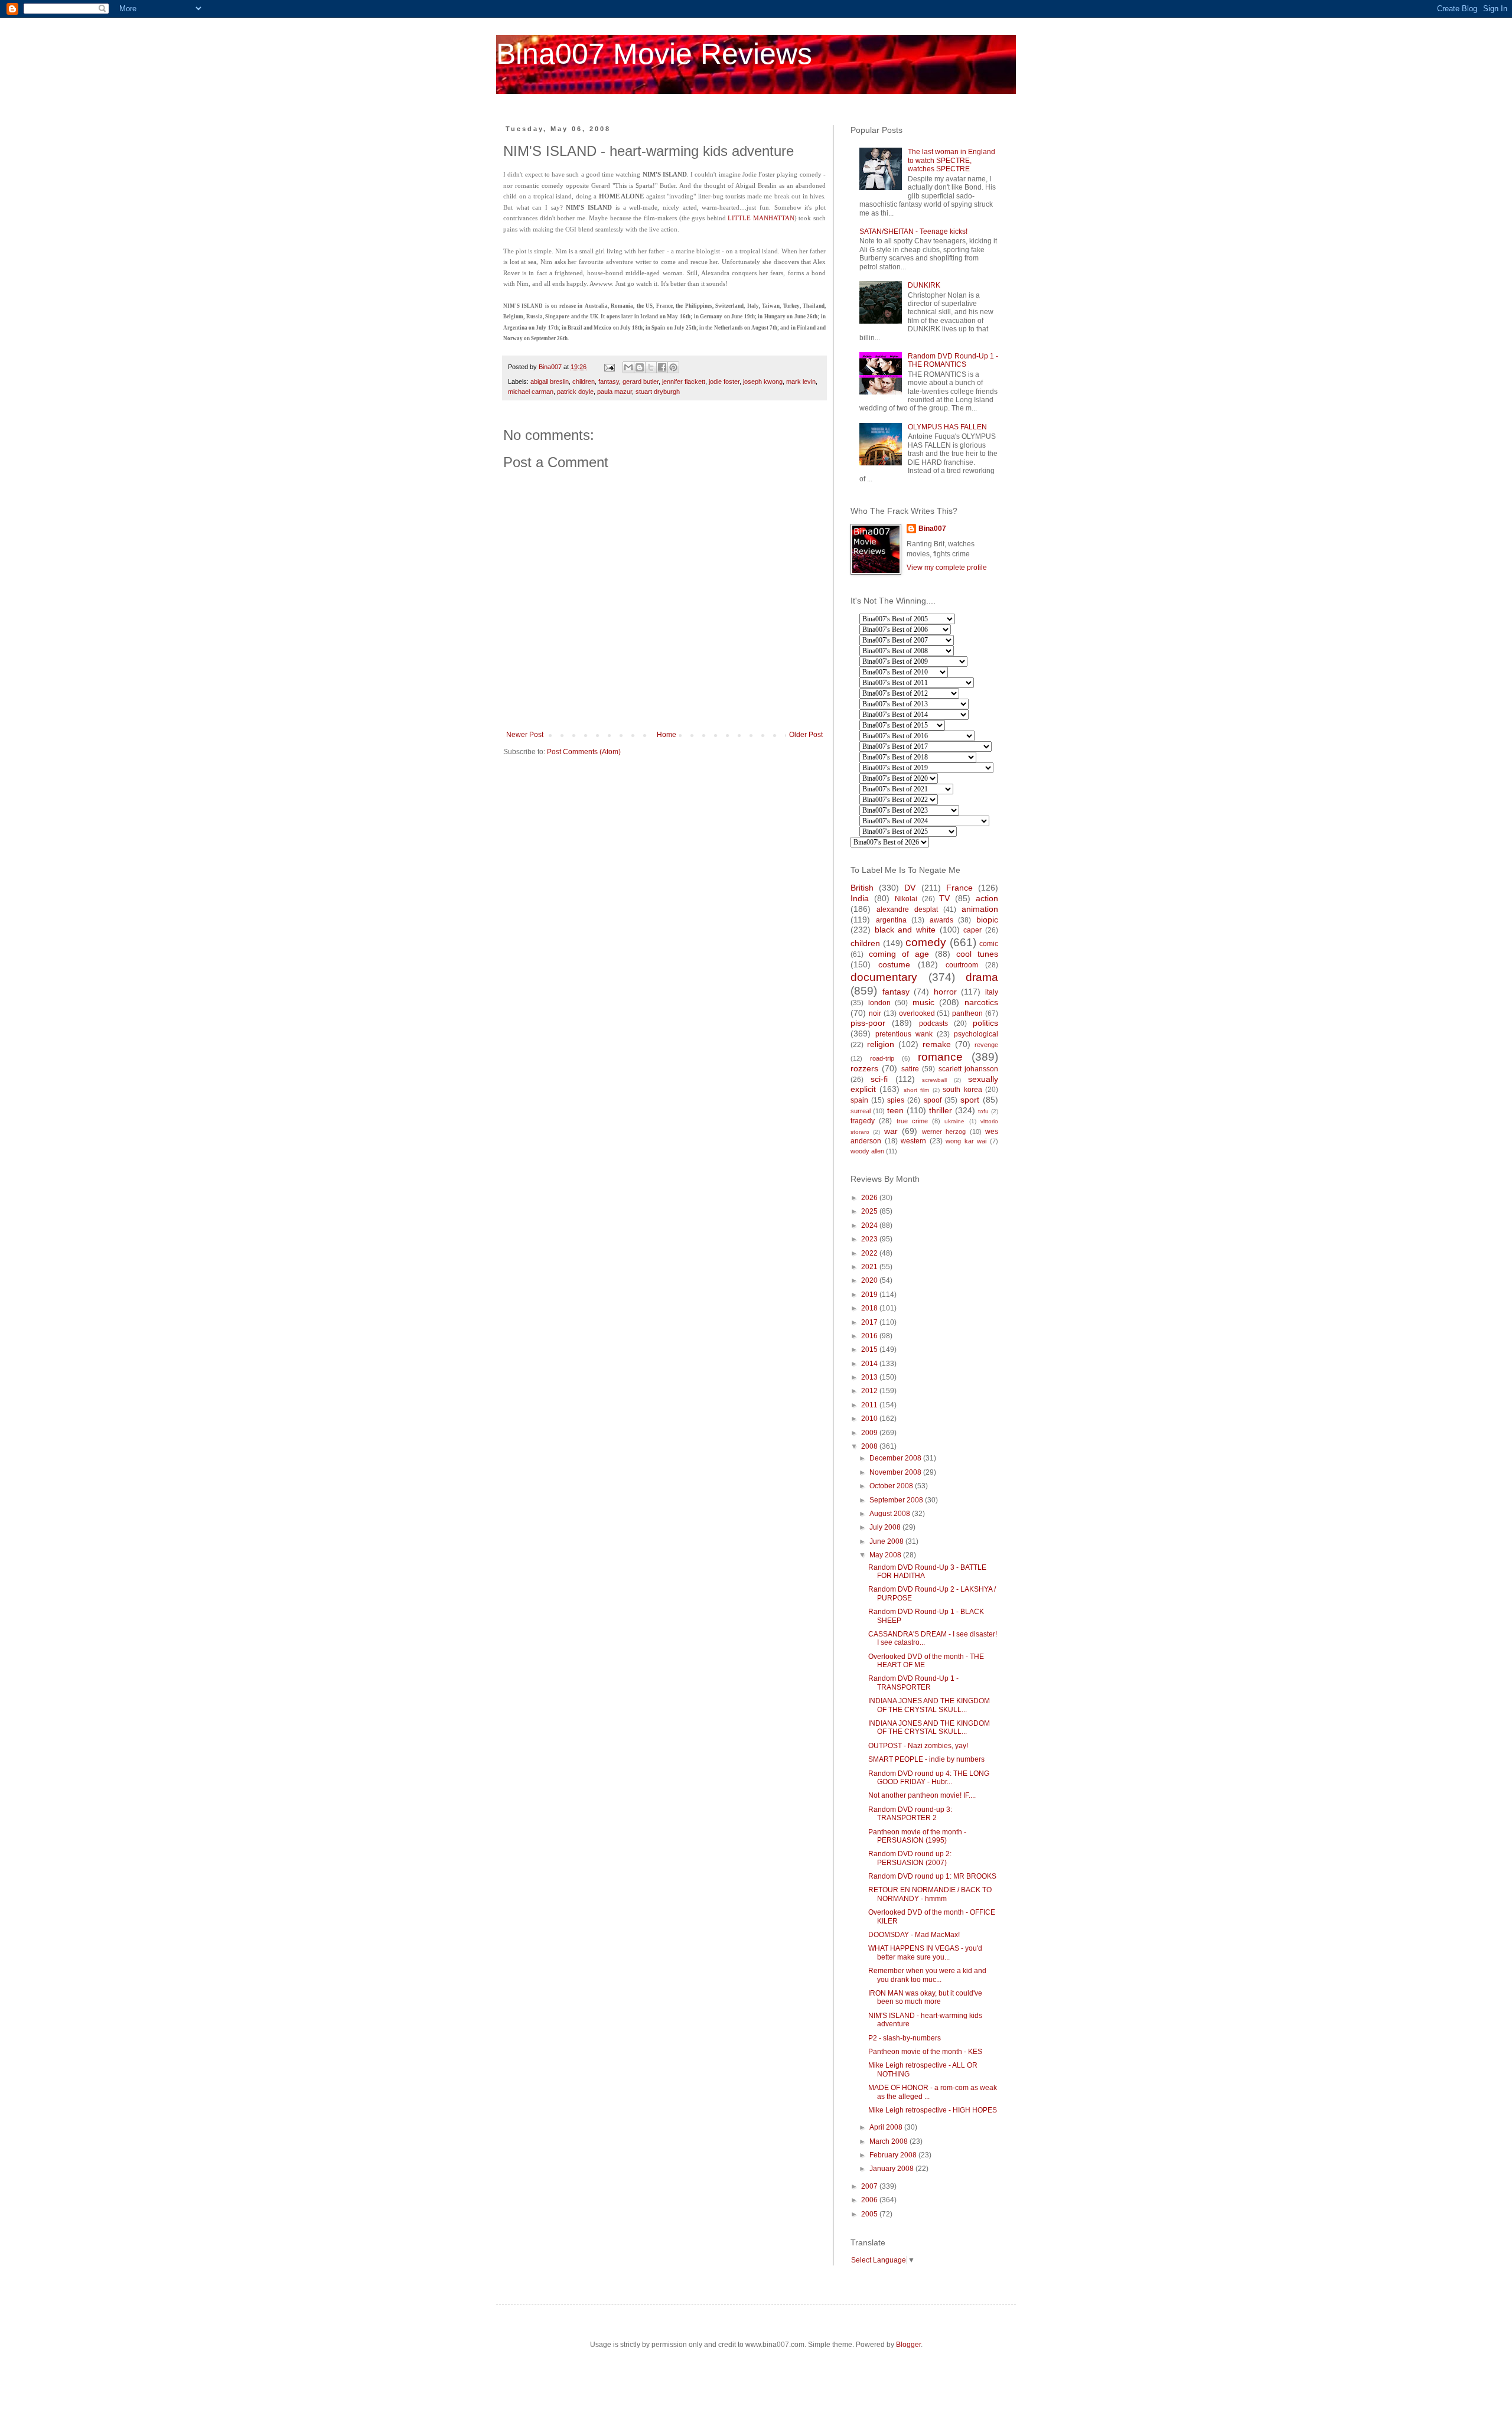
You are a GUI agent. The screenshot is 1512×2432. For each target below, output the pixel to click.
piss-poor (868, 1023)
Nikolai (906, 899)
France (959, 888)
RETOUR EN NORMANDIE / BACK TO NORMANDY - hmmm (930, 1894)
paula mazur (615, 392)
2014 (870, 1364)
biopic (987, 920)
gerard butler (641, 382)
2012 (870, 1391)
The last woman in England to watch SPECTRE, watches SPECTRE (951, 160)
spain (859, 1100)
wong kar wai (966, 1141)
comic (989, 944)
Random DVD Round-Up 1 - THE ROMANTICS (953, 360)
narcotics (981, 1002)
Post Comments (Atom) (584, 752)
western (913, 1141)
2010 (870, 1419)
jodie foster (724, 382)
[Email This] (628, 367)
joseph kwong (763, 382)
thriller (941, 1110)
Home (667, 735)
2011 (870, 1405)
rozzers (864, 1068)
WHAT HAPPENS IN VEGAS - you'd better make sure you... (925, 1952)
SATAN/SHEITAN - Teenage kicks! (913, 232)
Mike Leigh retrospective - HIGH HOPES (933, 2110)
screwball (934, 1080)
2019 (870, 1295)
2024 (870, 1225)
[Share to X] (651, 367)
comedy (926, 942)
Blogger (908, 2345)
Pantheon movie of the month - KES (925, 2052)
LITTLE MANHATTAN (761, 218)
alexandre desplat (907, 909)
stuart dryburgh (658, 392)
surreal (861, 1111)
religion (881, 1044)
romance (940, 1057)
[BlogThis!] (640, 367)
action (987, 898)
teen (895, 1110)
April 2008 (887, 2127)
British (862, 888)
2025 (870, 1211)
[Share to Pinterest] (673, 367)
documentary (884, 977)
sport (970, 1100)
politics (985, 1023)
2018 (870, 1308)
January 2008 (892, 2169)
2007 (870, 2186)
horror (945, 992)
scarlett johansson (968, 1069)
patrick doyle (575, 392)
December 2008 (896, 1458)
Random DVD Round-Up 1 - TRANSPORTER (913, 1683)
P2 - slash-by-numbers (905, 2038)
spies (896, 1100)
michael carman (531, 392)
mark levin (801, 382)
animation (980, 909)
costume (894, 964)
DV (910, 888)
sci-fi (879, 1079)
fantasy (609, 382)
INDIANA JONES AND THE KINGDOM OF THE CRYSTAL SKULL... (929, 1705)
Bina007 (932, 529)
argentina (891, 920)
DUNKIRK (924, 285)
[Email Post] (609, 367)
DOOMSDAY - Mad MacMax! (914, 1935)
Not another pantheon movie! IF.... (922, 1795)
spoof (933, 1100)
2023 (870, 1239)
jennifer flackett (684, 382)
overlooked (917, 1013)
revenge (986, 1045)
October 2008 (892, 1486)
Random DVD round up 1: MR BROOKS (932, 1876)
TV (944, 898)
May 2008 (886, 1555)
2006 (870, 2200)
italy (992, 992)
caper (972, 930)
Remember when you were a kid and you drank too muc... (927, 1975)
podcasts (933, 1023)
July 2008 (886, 1527)
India (860, 898)
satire (910, 1069)
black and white (905, 930)
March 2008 (889, 2141)
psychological (976, 1034)
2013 (870, 1377)
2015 (870, 1349)
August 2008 (891, 1514)
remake (937, 1044)
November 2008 (896, 1472)
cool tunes (977, 954)
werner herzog (944, 1132)
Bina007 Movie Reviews (654, 54)
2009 (870, 1433)
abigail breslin (550, 382)
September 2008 (897, 1500)
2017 (870, 1322)
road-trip (882, 1058)
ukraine (954, 1121)
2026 (870, 1198)
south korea (962, 1090)
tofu (983, 1111)
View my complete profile (947, 568)
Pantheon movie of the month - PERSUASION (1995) (917, 1836)
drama (982, 977)
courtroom (962, 965)
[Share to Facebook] (662, 367)
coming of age (899, 954)
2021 (870, 1267)
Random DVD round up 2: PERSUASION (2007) (910, 1858)
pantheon (967, 1013)
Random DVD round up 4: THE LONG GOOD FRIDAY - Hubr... (929, 1778)
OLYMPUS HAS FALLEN (947, 427)
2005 (870, 2214)
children (584, 382)
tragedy (863, 1121)
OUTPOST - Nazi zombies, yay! (918, 1746)
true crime (912, 1121)
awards (941, 920)
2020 (870, 1280)
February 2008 (894, 2155)
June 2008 (887, 1541)
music (923, 1002)
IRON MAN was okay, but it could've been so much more (925, 1997)
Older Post (806, 735)
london (879, 1003)
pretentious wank (904, 1034)
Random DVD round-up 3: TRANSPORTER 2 (910, 1814)
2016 (870, 1336)
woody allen (867, 1151)
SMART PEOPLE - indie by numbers (926, 1759)
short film (916, 1090)
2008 (870, 1446)
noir (875, 1013)
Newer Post (525, 735)
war (891, 1131)
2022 (870, 1253)
